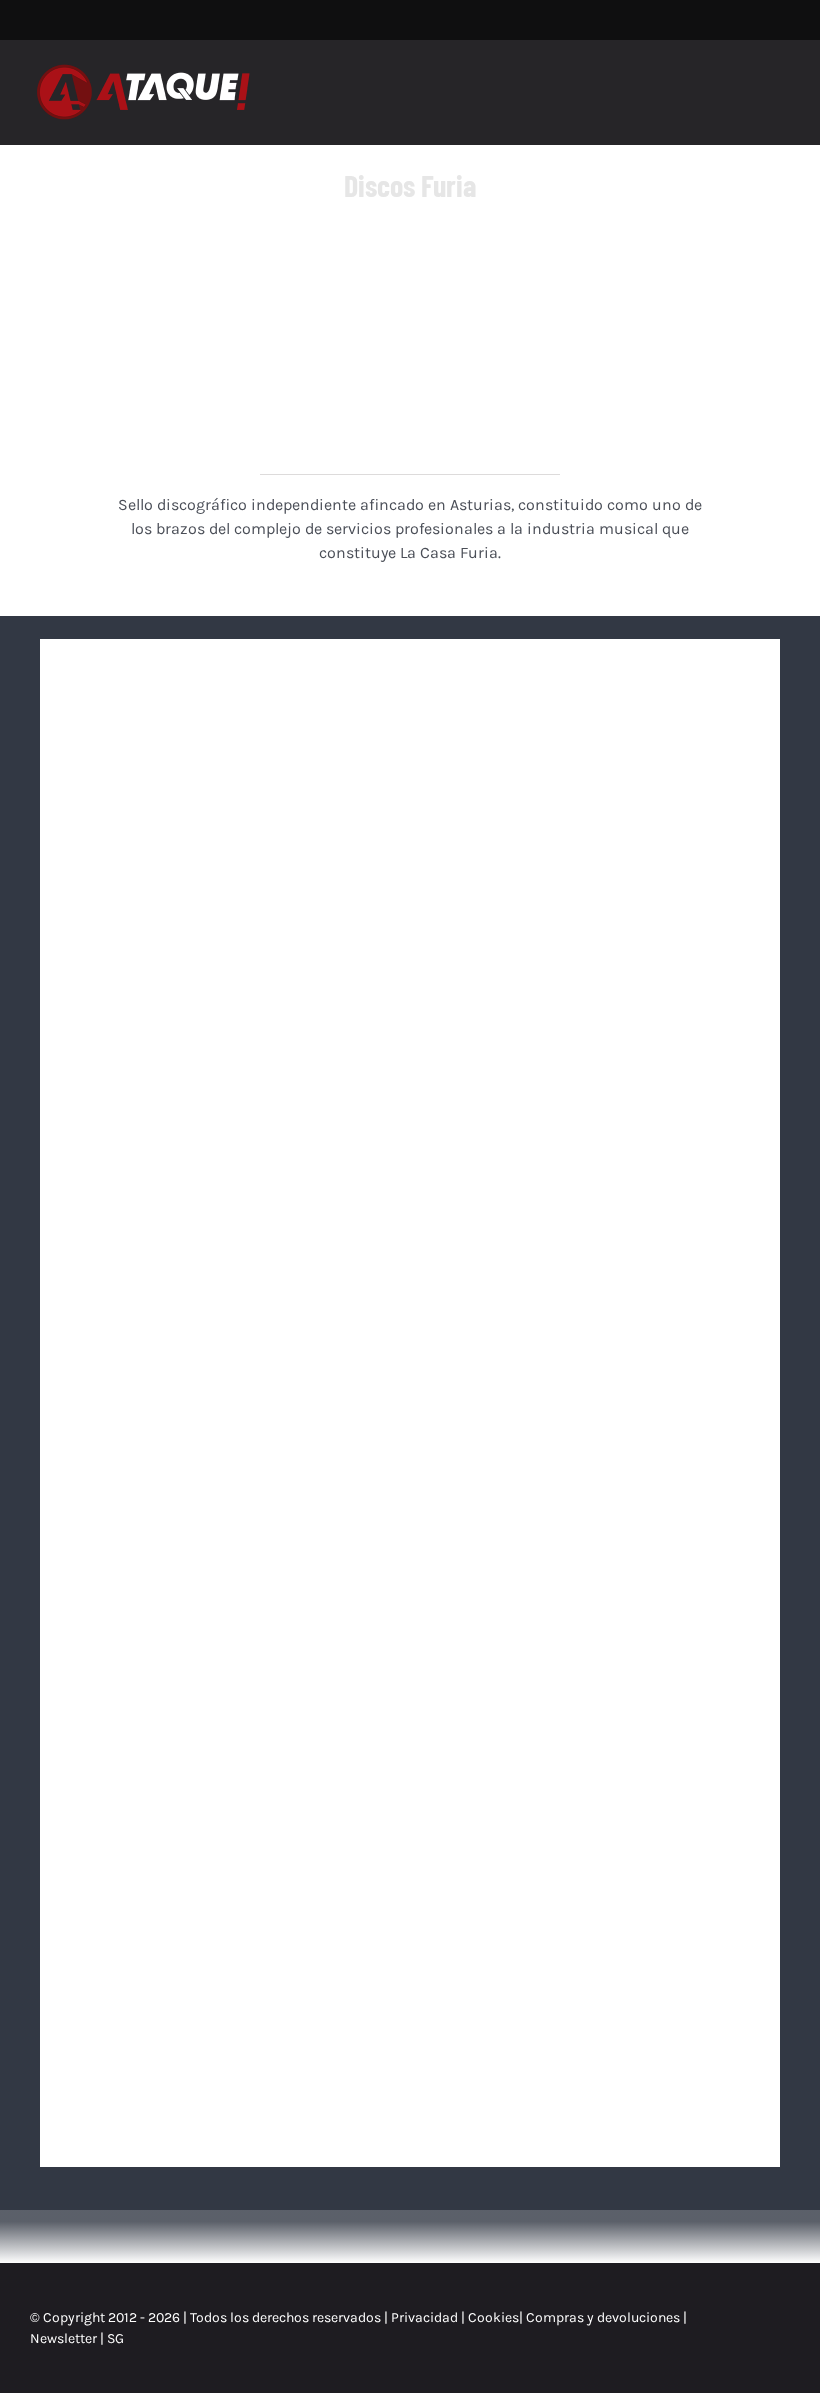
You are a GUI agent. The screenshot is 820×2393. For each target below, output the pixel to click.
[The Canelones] (231, 1070)
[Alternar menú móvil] (782, 82)
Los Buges (230, 2047)
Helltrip (231, 1466)
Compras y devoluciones (603, 2317)
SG (115, 2338)
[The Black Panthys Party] (590, 1651)
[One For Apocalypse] (590, 1070)
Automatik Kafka (231, 886)
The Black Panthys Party (589, 1757)
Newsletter (65, 2338)
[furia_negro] (410, 257)
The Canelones (230, 1176)
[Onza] (231, 1651)
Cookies (493, 2317)
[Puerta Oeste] (590, 780)
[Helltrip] (231, 1361)
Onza (230, 1757)
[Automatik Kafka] (231, 780)
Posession (589, 1466)
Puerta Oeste (589, 886)
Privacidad (424, 2317)
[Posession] (590, 1361)
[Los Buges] (231, 1941)
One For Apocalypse (589, 1176)
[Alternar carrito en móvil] (746, 82)
